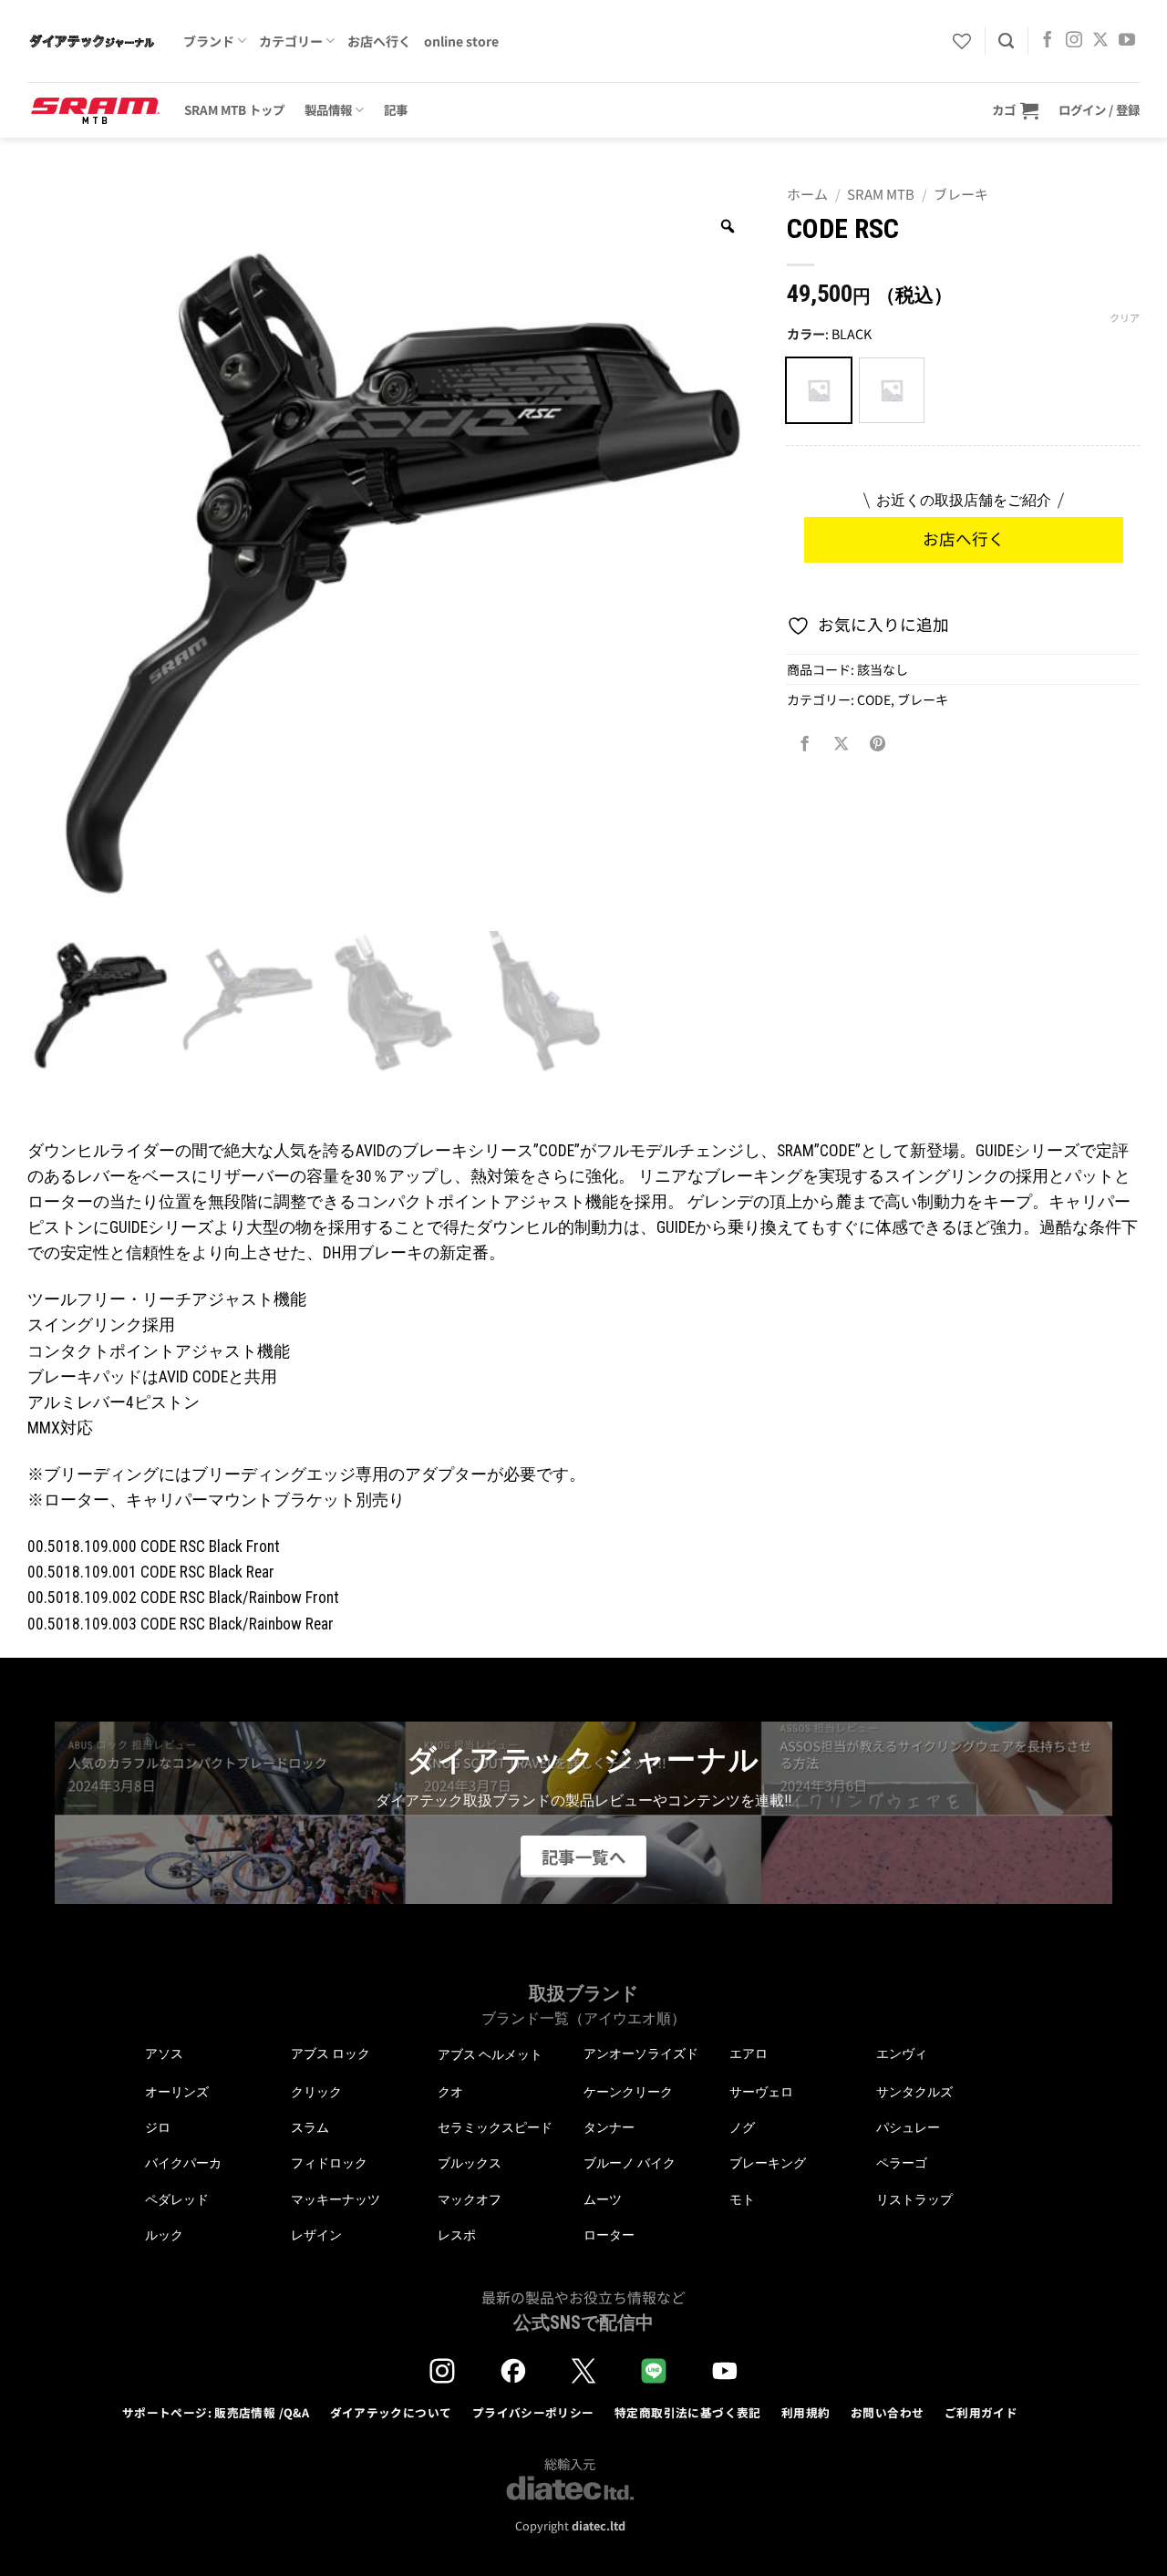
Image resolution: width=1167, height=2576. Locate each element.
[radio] (819, 390)
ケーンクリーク (628, 2092)
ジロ (158, 2127)
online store (461, 41)
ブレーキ (961, 194)
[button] (1015, 110)
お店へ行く (379, 41)
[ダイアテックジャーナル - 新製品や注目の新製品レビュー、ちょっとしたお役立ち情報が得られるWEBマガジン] (92, 41)
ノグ (742, 2127)
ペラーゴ (902, 2163)
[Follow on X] (1100, 41)
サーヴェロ (761, 2092)
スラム (310, 2127)
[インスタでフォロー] (1074, 41)
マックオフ (470, 2199)
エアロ (749, 2054)
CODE (874, 699)
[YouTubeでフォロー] (1127, 41)
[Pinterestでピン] (878, 744)
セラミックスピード (495, 2127)
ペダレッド (177, 2199)
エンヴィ (902, 2054)
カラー (806, 334)
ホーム (807, 194)
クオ (450, 2092)
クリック (316, 2092)
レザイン (316, 2235)
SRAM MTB (881, 194)
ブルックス (470, 2163)
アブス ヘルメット (490, 2055)
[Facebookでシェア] (805, 744)
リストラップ (914, 2199)
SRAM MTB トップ (234, 109)
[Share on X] (842, 744)
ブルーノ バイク (630, 2163)
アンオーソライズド (641, 2054)
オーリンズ (177, 2092)
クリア (1125, 317)
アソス (164, 2054)
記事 (396, 109)
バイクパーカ (183, 2163)
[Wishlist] (962, 41)
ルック (164, 2235)
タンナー (609, 2127)
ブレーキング (768, 2163)
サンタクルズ (914, 2092)
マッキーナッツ (336, 2199)
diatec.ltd (599, 2525)
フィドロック (329, 2163)
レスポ (457, 2235)
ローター (609, 2235)
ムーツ (603, 2199)
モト (742, 2199)
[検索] (1006, 41)
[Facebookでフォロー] (1048, 41)
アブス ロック (330, 2054)
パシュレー (908, 2127)
